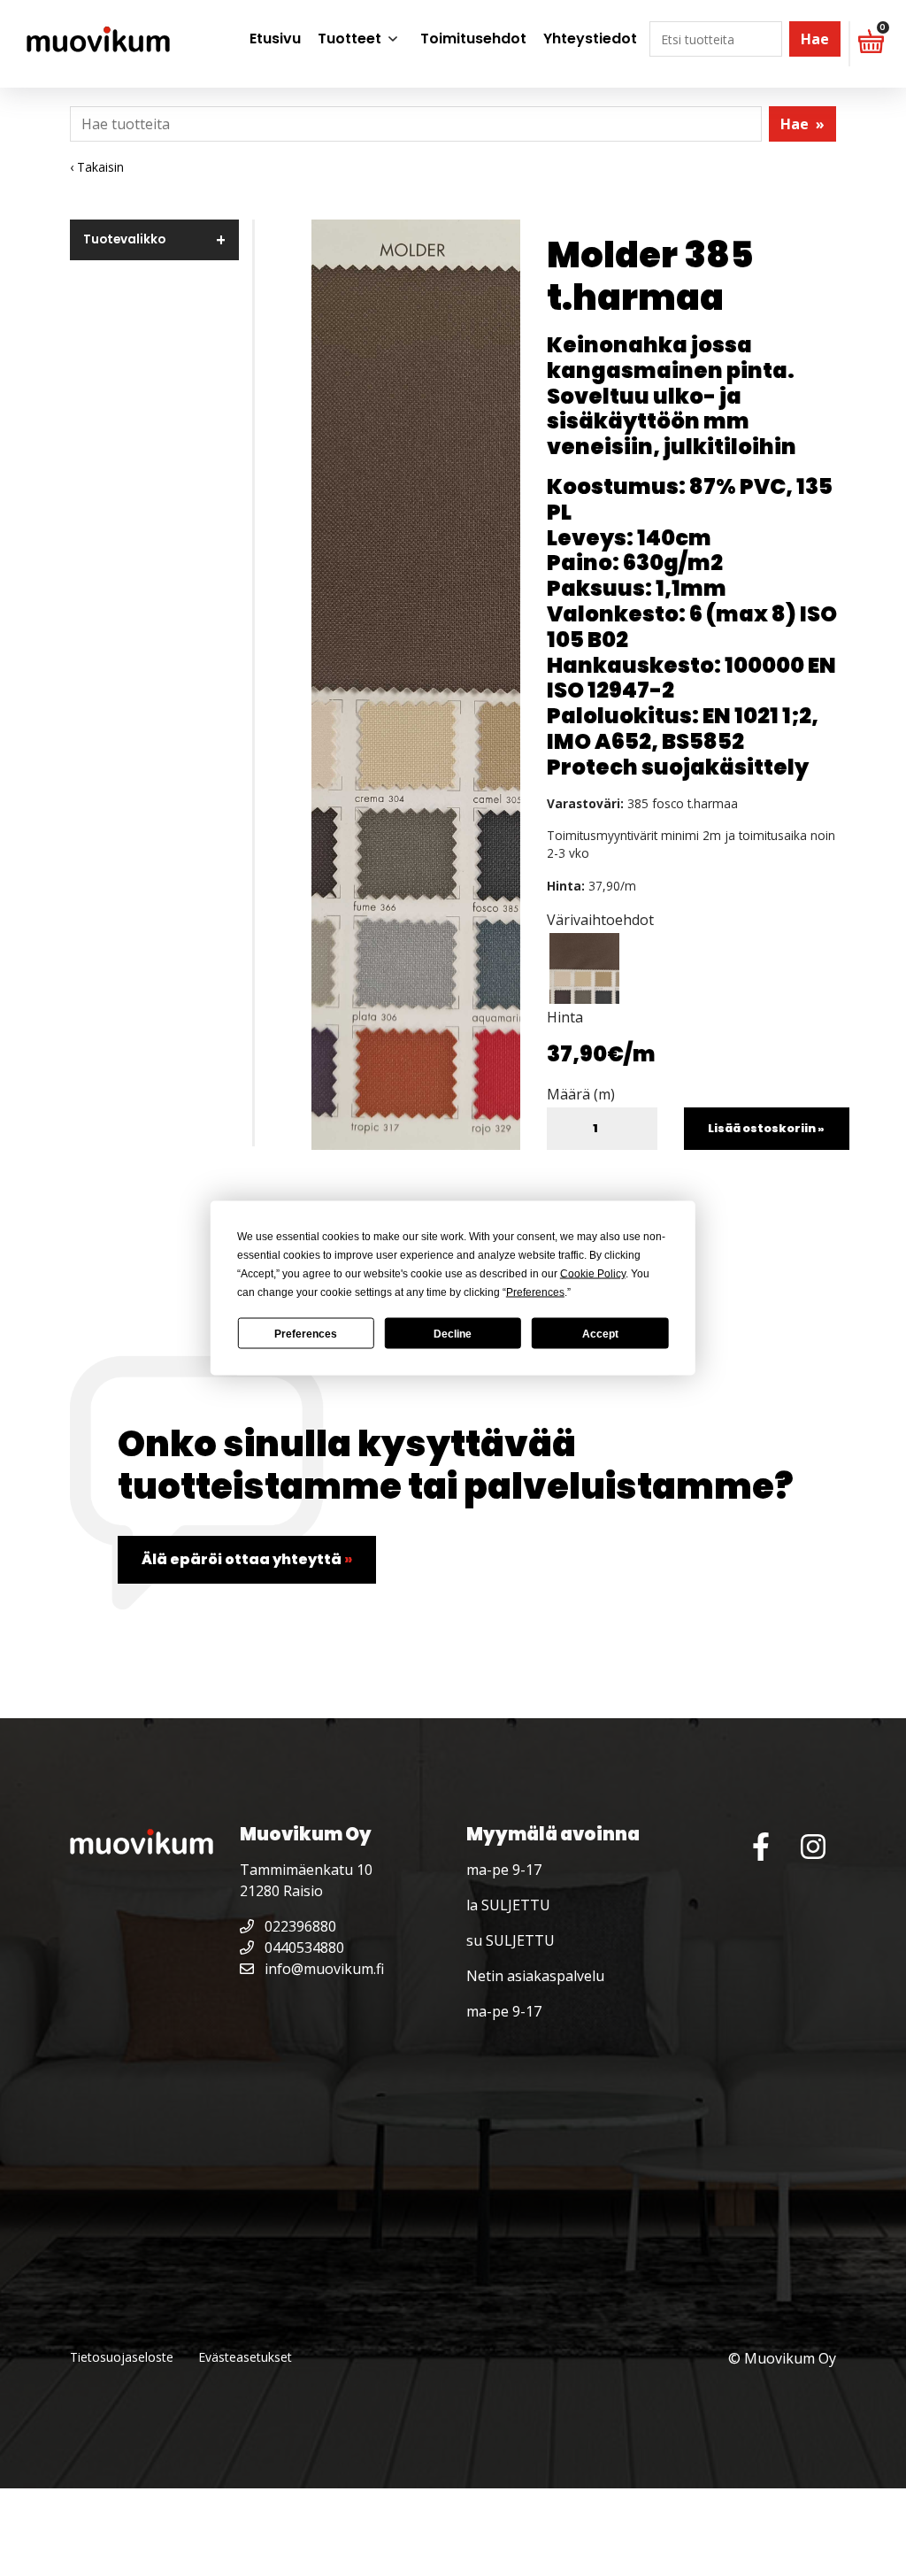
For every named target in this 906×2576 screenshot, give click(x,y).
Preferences (306, 1333)
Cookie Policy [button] (593, 1274)
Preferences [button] (535, 1292)
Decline (453, 1333)
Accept (600, 1333)
